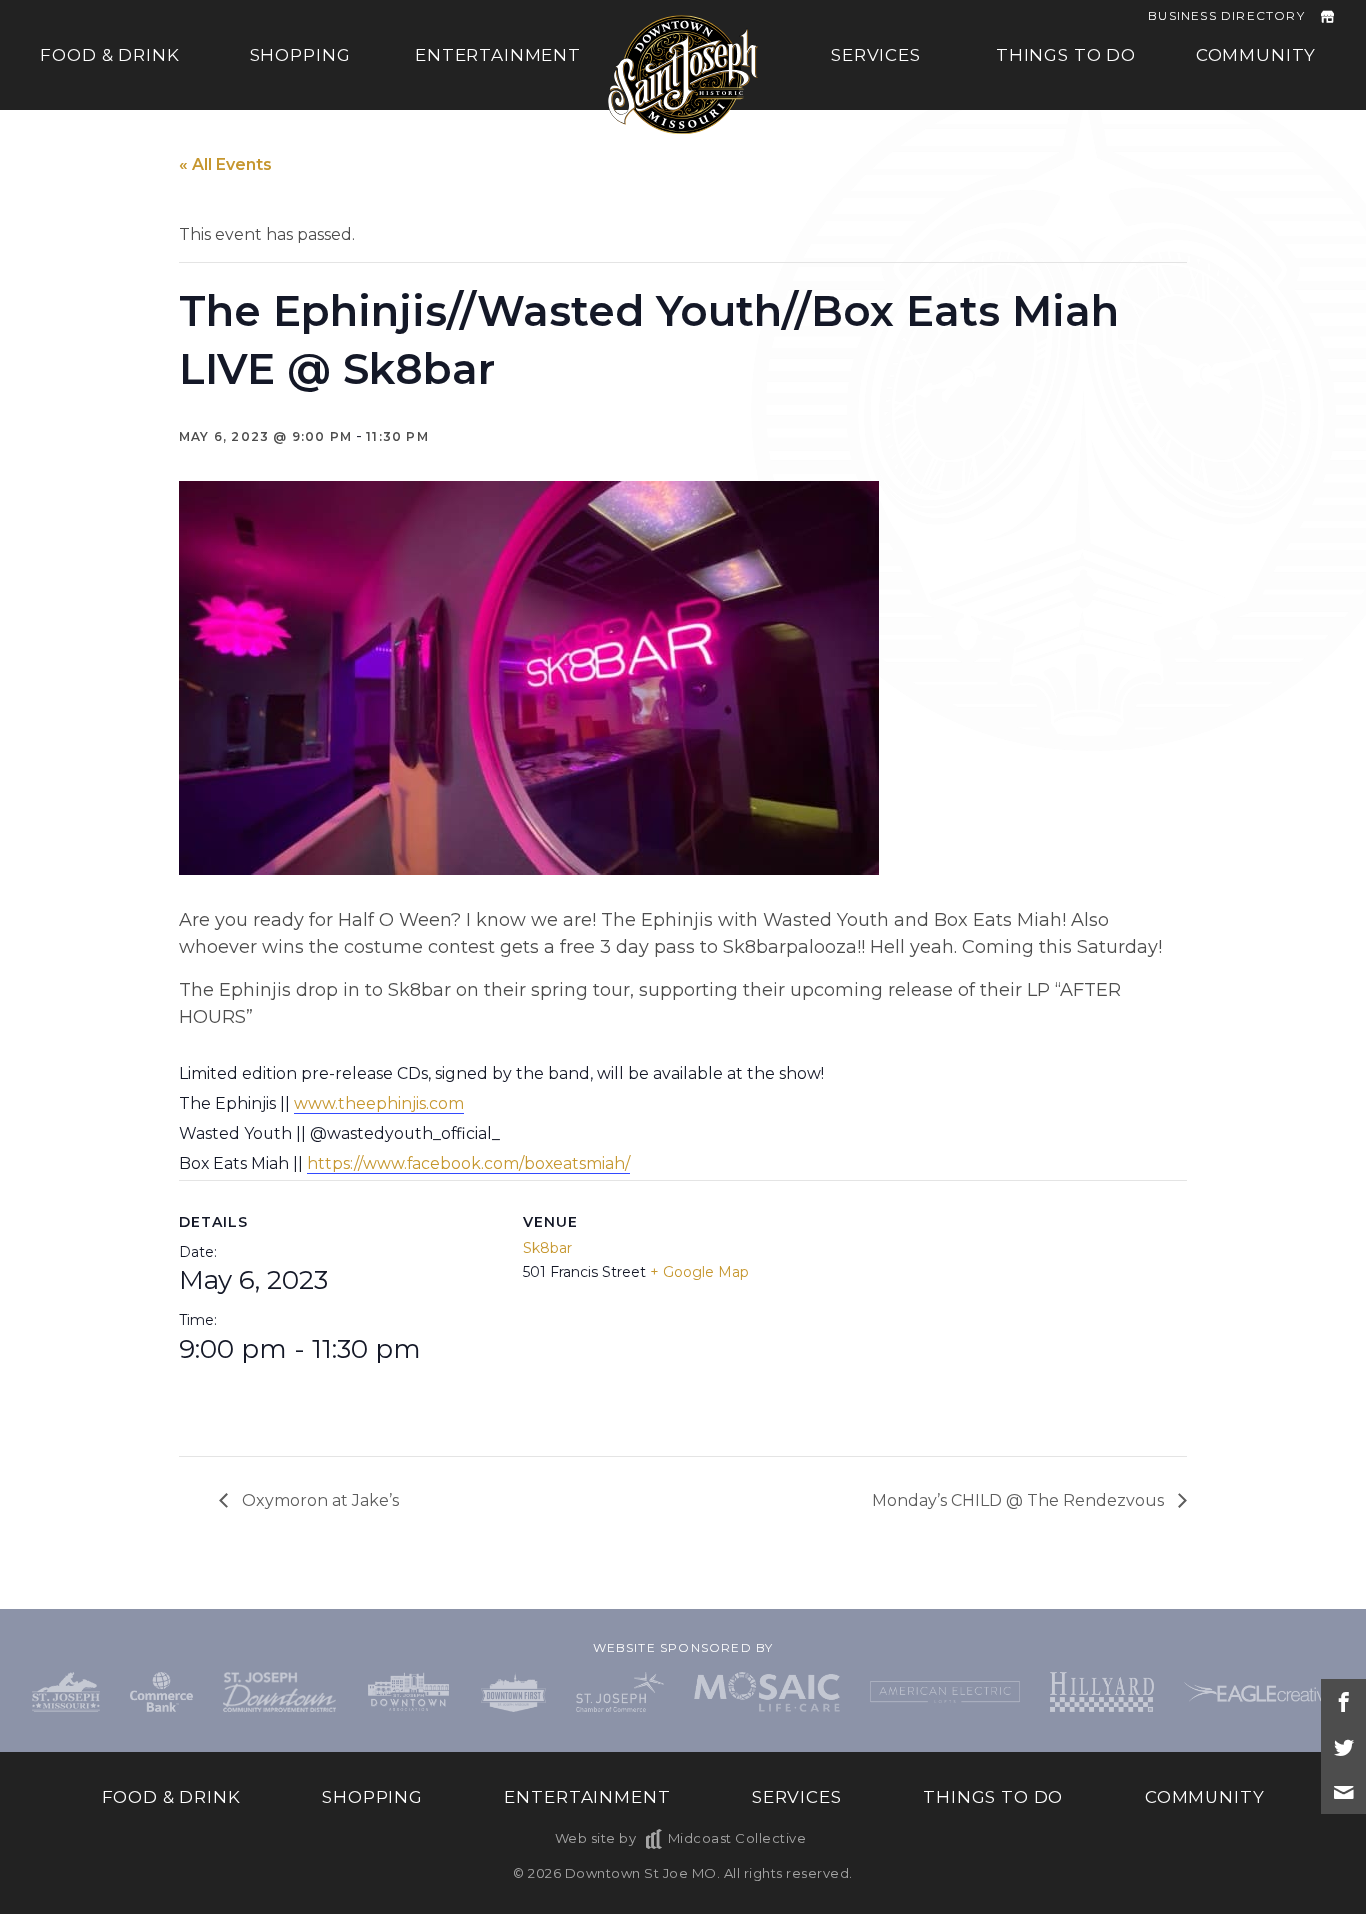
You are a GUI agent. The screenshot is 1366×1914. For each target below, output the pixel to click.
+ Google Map (699, 1272)
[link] (468, 1164)
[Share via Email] (1343, 1791)
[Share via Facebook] (1343, 1701)
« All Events (225, 164)
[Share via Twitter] (1343, 1746)
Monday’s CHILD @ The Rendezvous (1020, 1500)
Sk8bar (547, 1248)
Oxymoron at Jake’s (318, 1500)
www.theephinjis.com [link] (379, 1103)
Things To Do (1066, 55)
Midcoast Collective (737, 1838)
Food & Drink (109, 55)
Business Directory (1226, 15)
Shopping (300, 55)
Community (1256, 55)
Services (876, 55)
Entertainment (498, 55)
